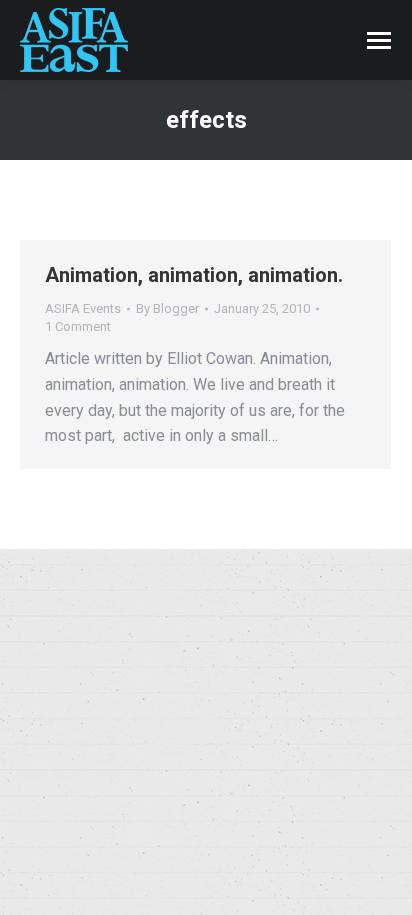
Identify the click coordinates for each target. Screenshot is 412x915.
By (167, 308)
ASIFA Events (83, 308)
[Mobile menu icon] (379, 40)
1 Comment (78, 326)
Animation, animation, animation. (194, 275)
